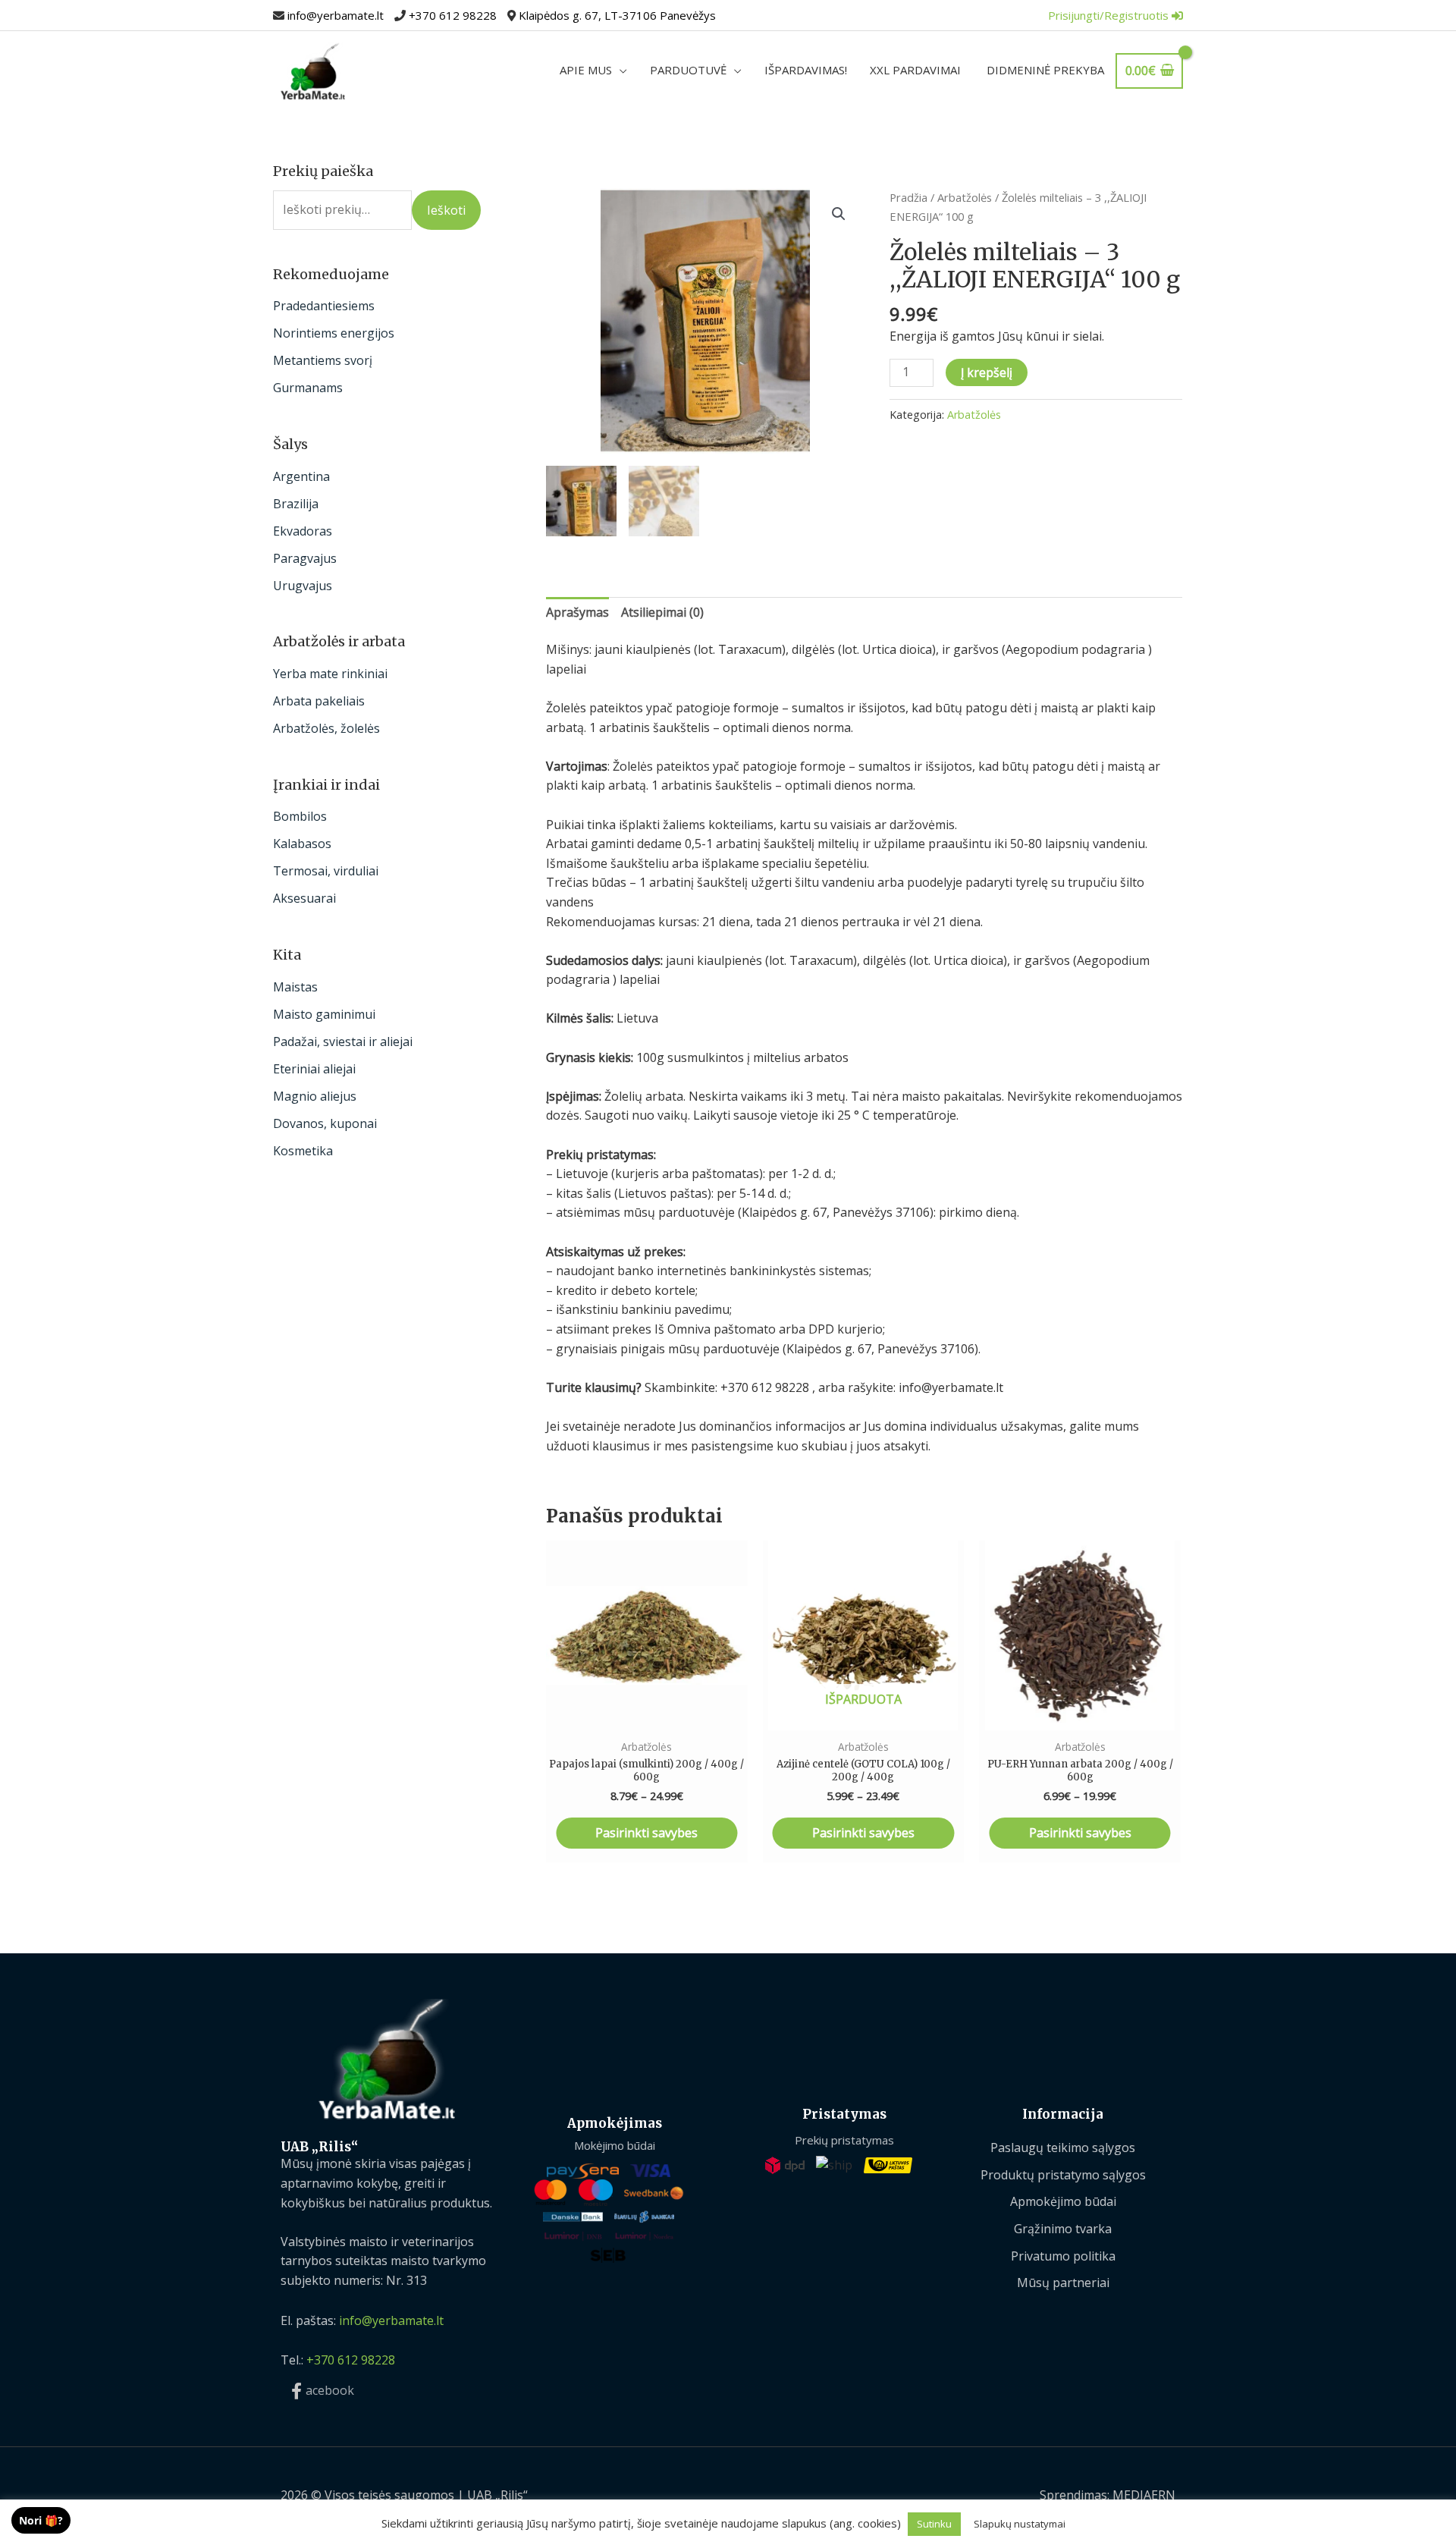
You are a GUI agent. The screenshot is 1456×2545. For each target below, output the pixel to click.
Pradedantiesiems (324, 306)
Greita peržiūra (647, 1715)
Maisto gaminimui (324, 1014)
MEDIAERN (1144, 2495)
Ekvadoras (303, 531)
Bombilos (300, 816)
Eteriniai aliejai (314, 1069)
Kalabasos (302, 844)
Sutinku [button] (934, 2524)
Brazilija (296, 504)
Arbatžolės (965, 197)
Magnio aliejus (315, 1096)
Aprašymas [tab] (577, 612)
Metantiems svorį (323, 360)
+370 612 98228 (453, 15)
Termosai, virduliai (326, 871)
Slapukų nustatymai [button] (1020, 2524)
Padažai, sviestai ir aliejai (343, 1042)
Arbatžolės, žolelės (326, 728)
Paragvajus (305, 558)
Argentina (301, 476)
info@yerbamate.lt (336, 15)
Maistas (295, 987)
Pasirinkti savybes (646, 1833)
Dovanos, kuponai (325, 1123)
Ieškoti (446, 210)
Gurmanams (308, 388)
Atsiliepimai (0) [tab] (662, 612)
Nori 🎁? (41, 2520)
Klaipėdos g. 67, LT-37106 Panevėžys (617, 15)
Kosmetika (303, 1151)
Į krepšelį (987, 372)
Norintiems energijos (334, 333)
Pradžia (908, 197)
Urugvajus (303, 586)
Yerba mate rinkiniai (330, 674)
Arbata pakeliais (319, 701)
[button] (839, 214)
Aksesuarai (304, 898)
